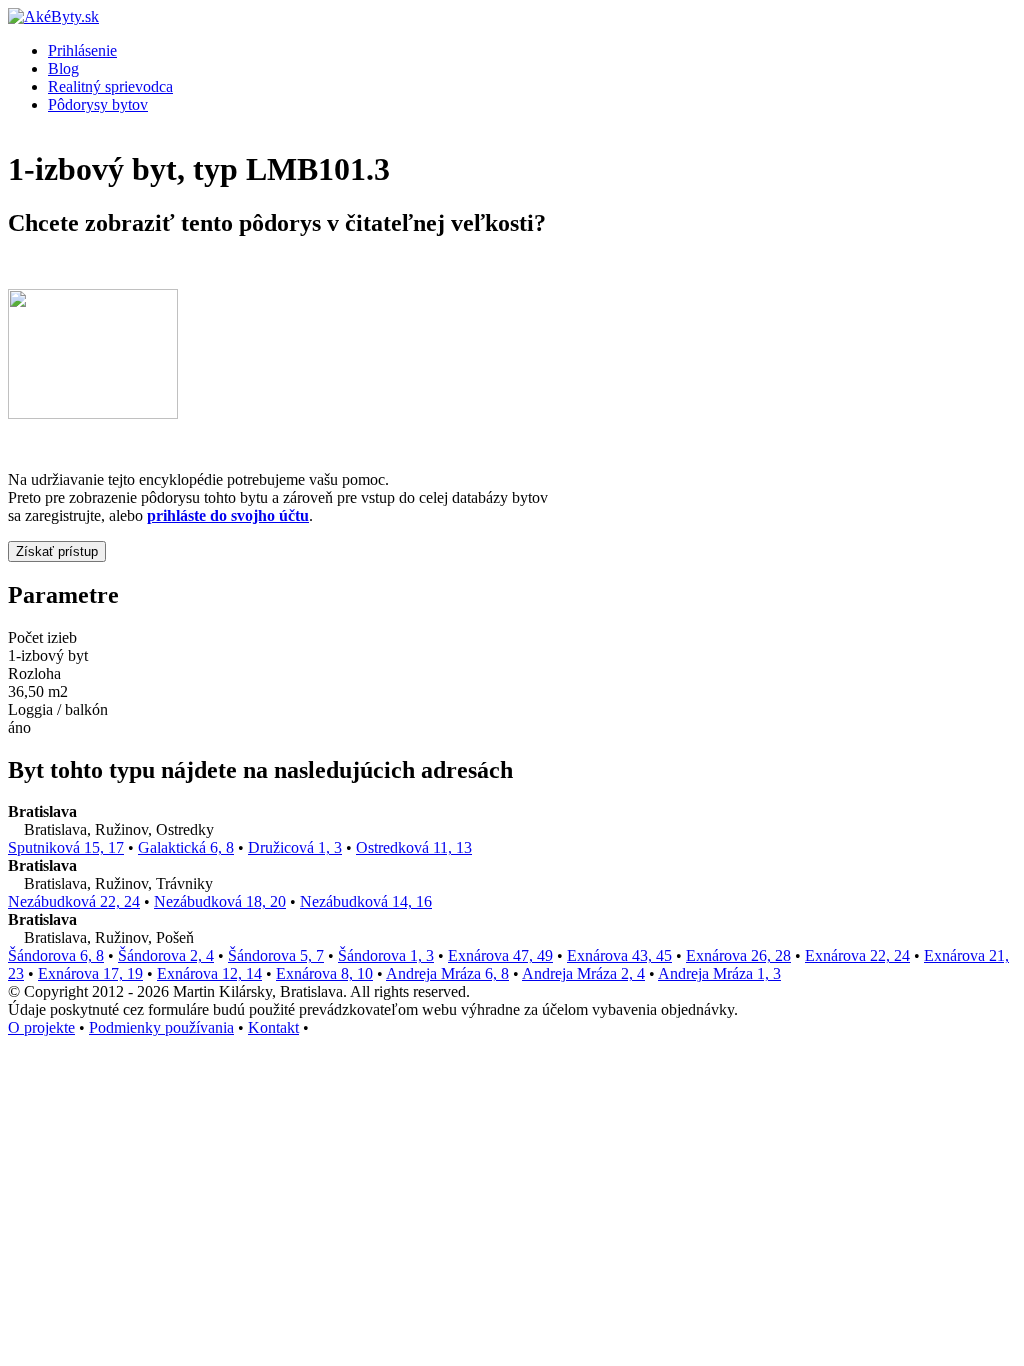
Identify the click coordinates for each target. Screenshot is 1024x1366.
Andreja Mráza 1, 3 (719, 973)
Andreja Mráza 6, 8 (447, 973)
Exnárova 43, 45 (619, 955)
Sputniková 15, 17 (66, 847)
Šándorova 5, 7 (276, 955)
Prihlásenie (82, 50)
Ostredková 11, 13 (414, 847)
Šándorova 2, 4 (166, 955)
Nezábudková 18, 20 (220, 901)
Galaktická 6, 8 (186, 847)
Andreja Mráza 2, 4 (583, 973)
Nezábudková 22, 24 (74, 901)
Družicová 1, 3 (295, 847)
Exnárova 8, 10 (324, 973)
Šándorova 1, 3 (386, 955)
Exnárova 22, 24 (857, 955)
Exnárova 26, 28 (738, 955)
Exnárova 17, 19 (90, 973)
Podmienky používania (161, 1027)
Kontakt (273, 1027)
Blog (63, 68)
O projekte (41, 1027)
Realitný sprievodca (110, 86)
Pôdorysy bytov (98, 104)
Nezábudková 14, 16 (366, 901)
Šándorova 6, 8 (56, 955)
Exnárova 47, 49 (500, 955)
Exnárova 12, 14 (209, 973)
